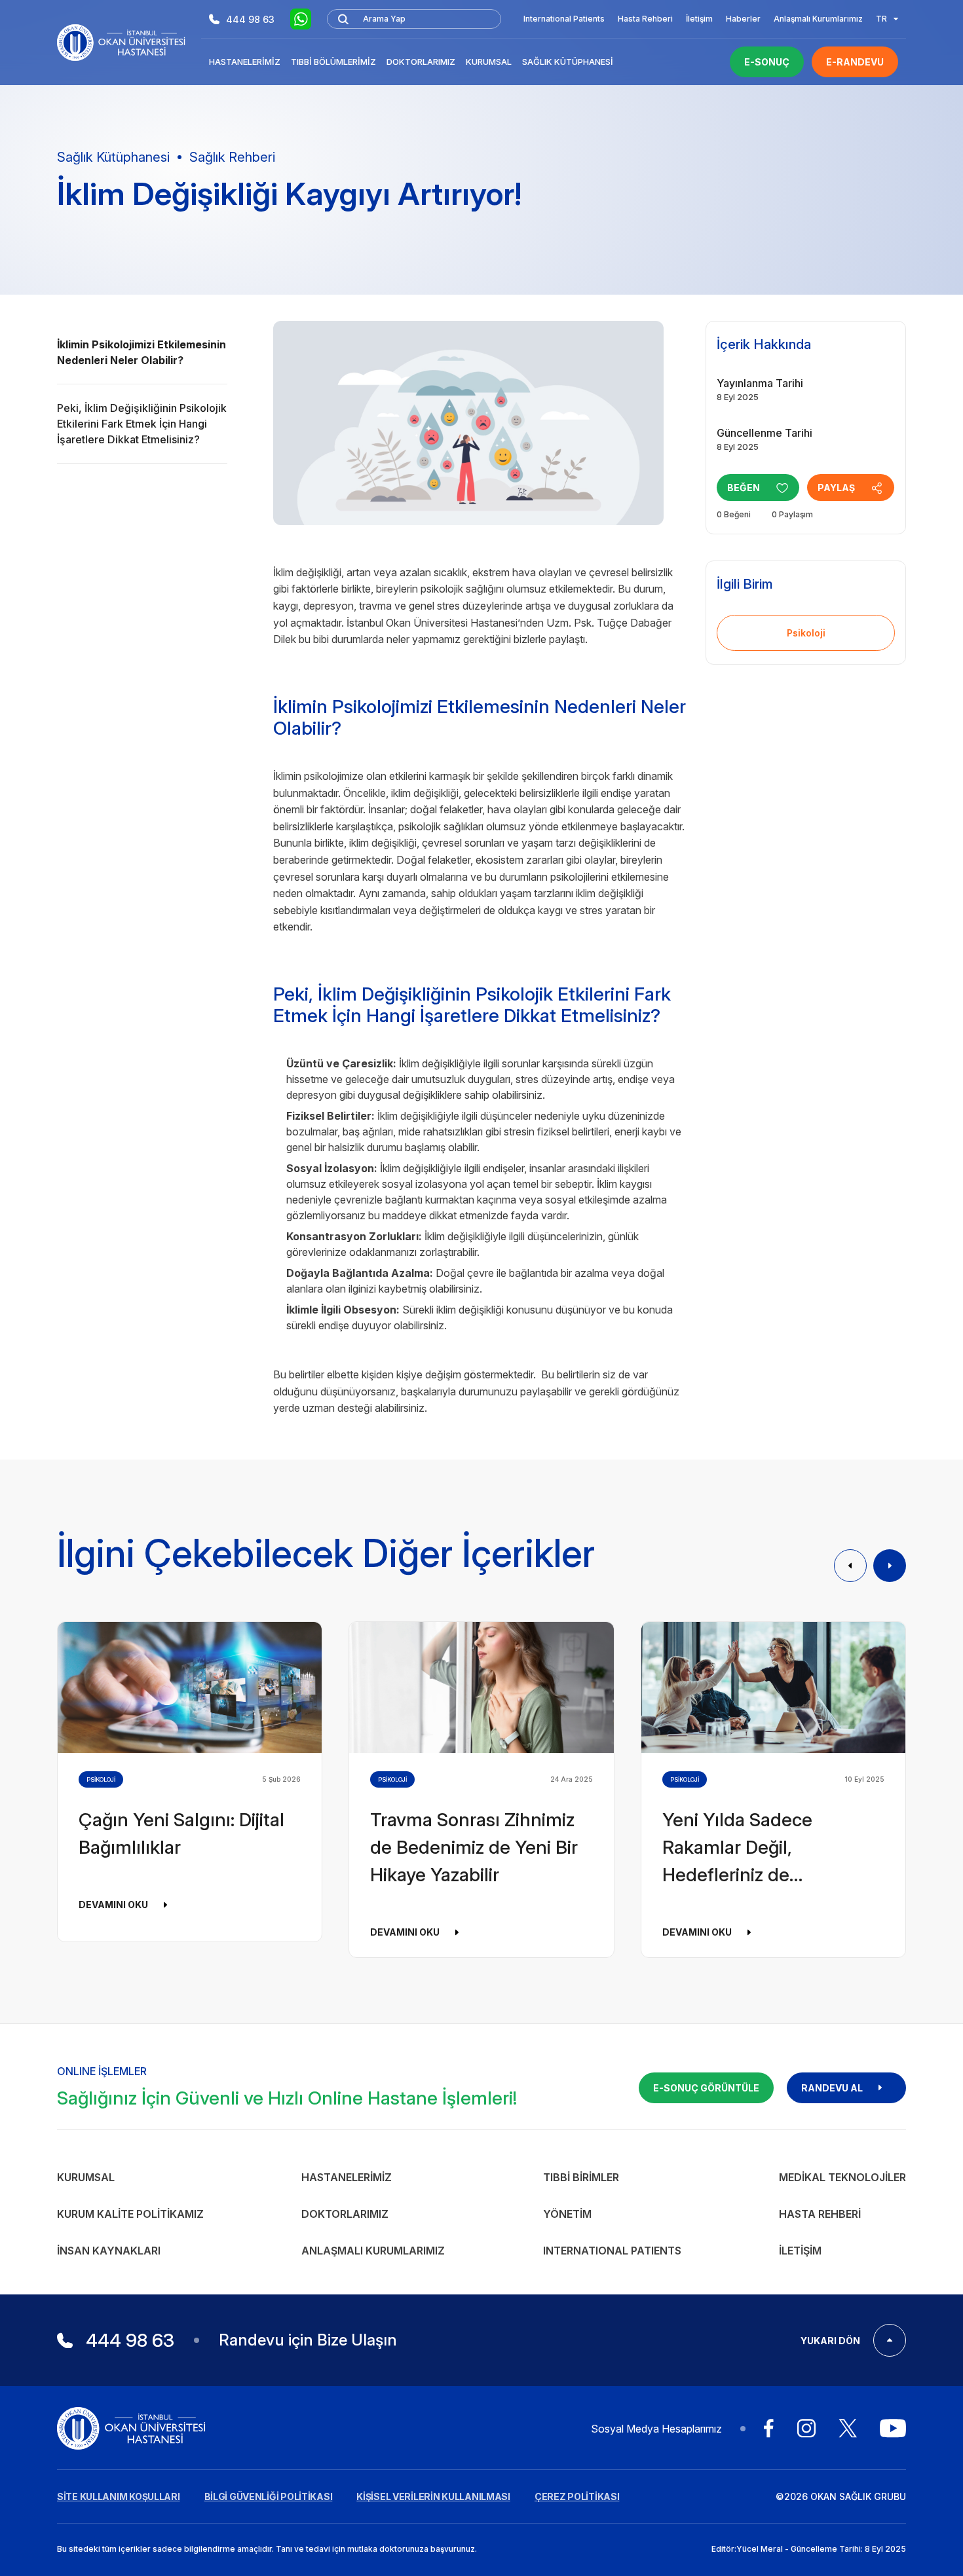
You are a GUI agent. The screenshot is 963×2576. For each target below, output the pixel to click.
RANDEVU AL (832, 2088)
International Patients (564, 19)
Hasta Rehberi (645, 19)
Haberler (743, 19)
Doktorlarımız (421, 62)
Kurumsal (489, 62)
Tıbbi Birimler (581, 2177)
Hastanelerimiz (245, 62)
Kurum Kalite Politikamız (130, 2214)
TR (881, 19)
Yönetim (567, 2214)
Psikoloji (806, 633)
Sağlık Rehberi (232, 157)
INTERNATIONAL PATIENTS (612, 2251)
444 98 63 (250, 19)
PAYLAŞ (836, 488)
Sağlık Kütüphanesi (568, 62)
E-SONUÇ (767, 62)
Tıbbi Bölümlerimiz (333, 62)
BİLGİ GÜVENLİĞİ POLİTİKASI (269, 2496)
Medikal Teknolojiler (842, 2177)
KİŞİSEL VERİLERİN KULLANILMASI (433, 2496)
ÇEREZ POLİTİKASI (577, 2496)
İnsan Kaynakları (109, 2251)
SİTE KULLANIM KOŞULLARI (119, 2496)
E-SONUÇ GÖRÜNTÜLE (706, 2088)
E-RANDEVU (855, 62)
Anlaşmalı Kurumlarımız (818, 19)
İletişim (699, 19)
